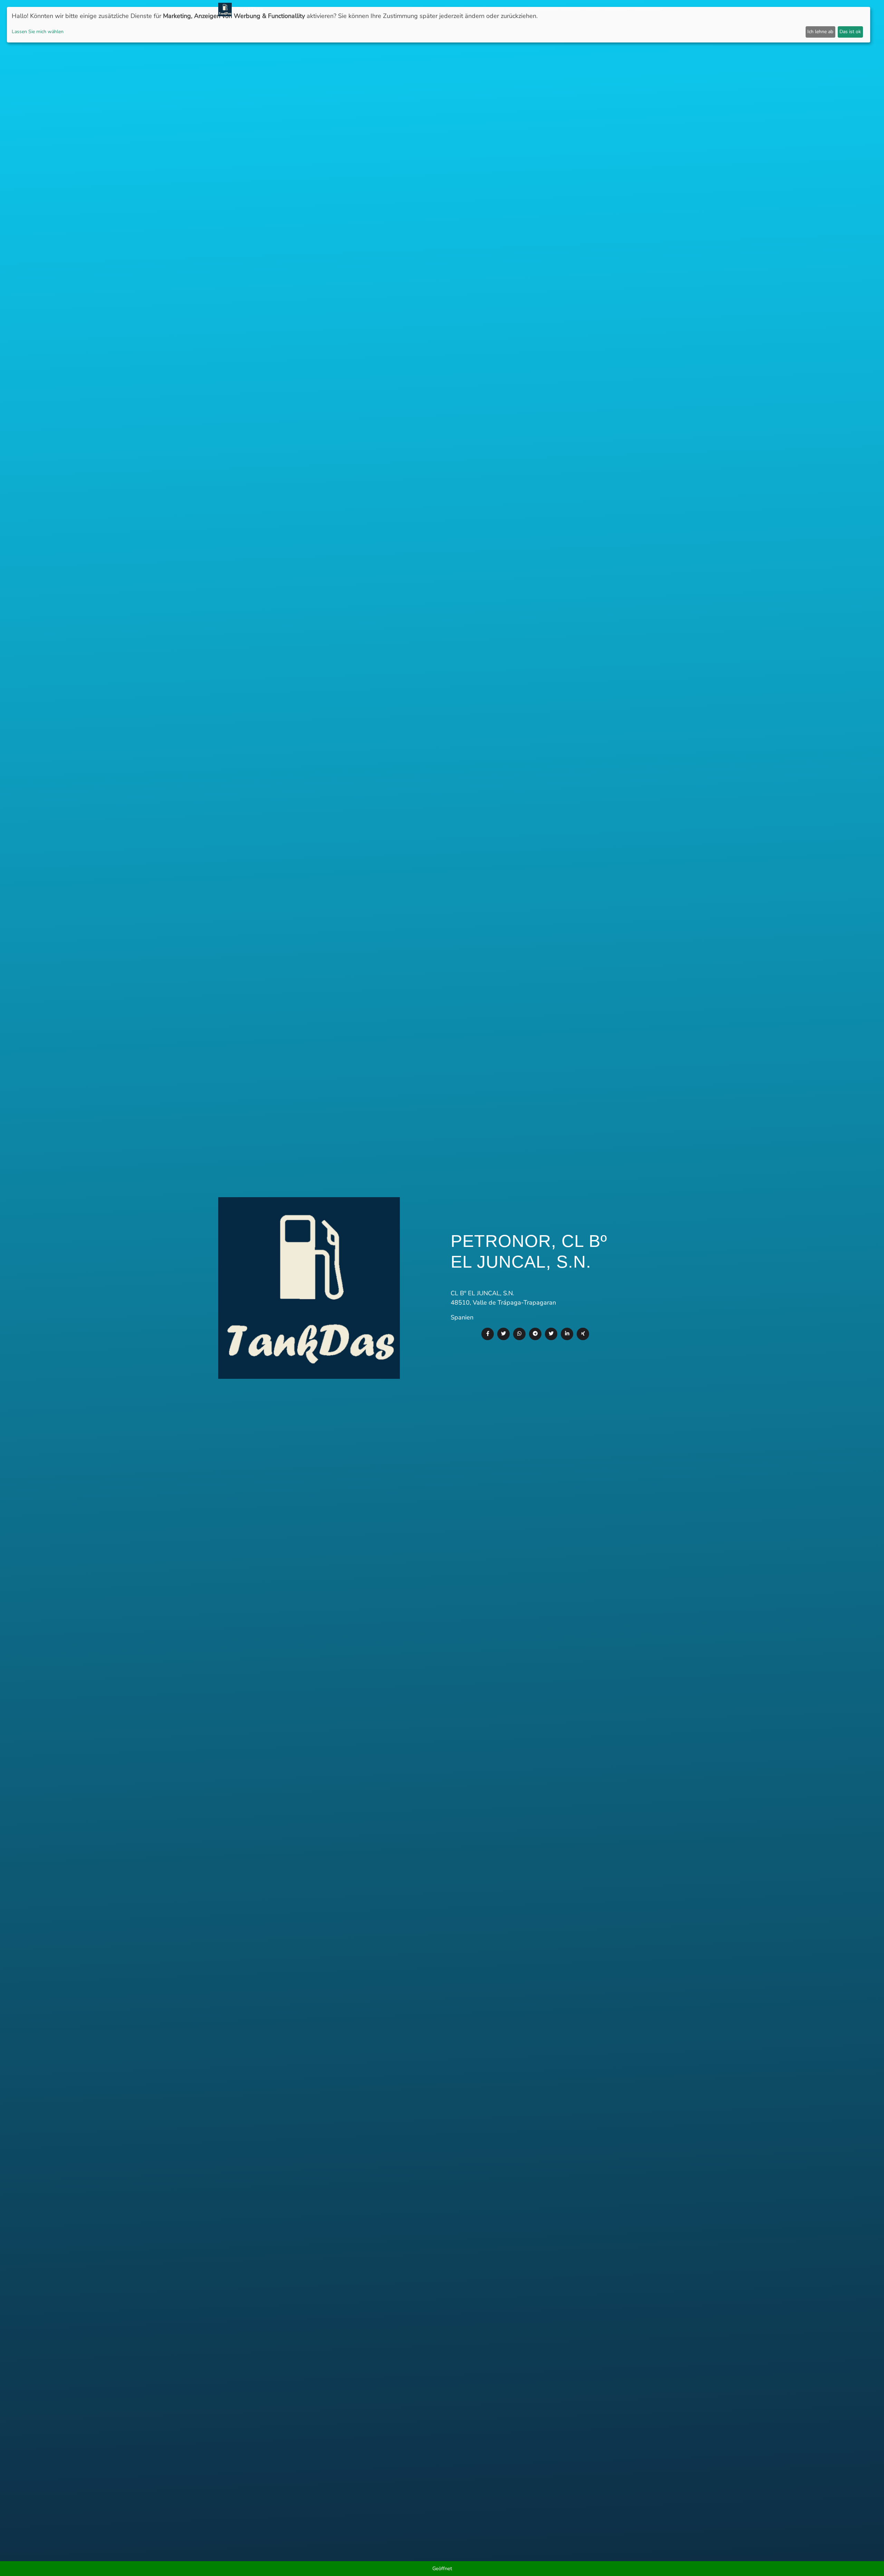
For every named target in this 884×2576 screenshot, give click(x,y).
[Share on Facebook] (488, 1334)
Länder (473, 9)
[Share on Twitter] (503, 1334)
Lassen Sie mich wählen (38, 32)
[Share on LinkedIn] (567, 1334)
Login (593, 9)
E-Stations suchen (556, 9)
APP (454, 9)
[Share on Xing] (583, 1334)
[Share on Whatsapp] (519, 1334)
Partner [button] (616, 9)
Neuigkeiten (429, 9)
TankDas (248, 9)
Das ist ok (850, 32)
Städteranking (507, 9)
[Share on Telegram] (535, 1334)
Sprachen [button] (648, 9)
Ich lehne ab (820, 32)
